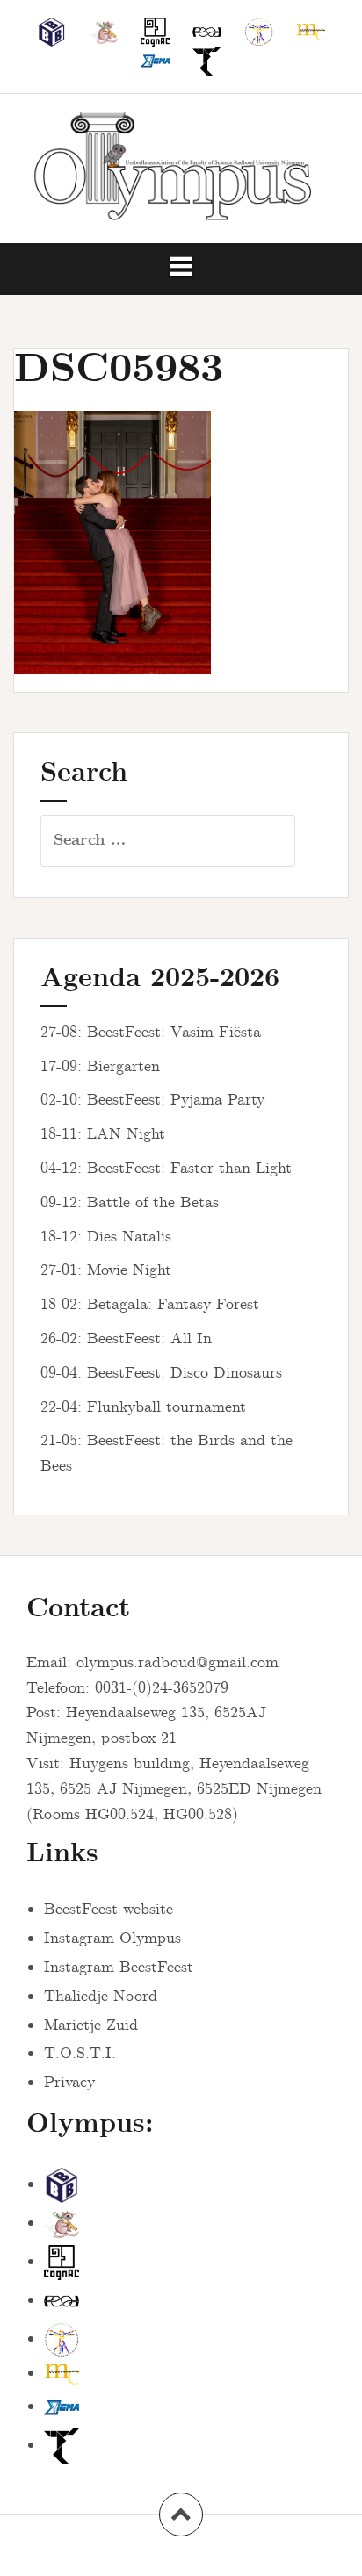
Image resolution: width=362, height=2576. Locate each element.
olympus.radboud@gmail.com (177, 1663)
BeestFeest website (109, 1910)
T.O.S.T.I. (80, 2054)
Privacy (69, 2083)
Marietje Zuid (91, 2026)
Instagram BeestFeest (119, 1968)
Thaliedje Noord (101, 1997)
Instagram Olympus (112, 1939)
